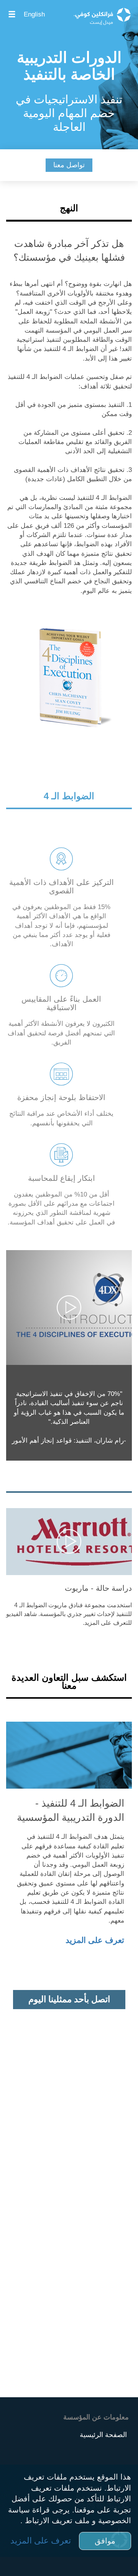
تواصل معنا (69, 165)
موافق (105, 2541)
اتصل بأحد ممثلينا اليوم (69, 1999)
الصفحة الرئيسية (103, 2435)
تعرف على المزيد (95, 1940)
